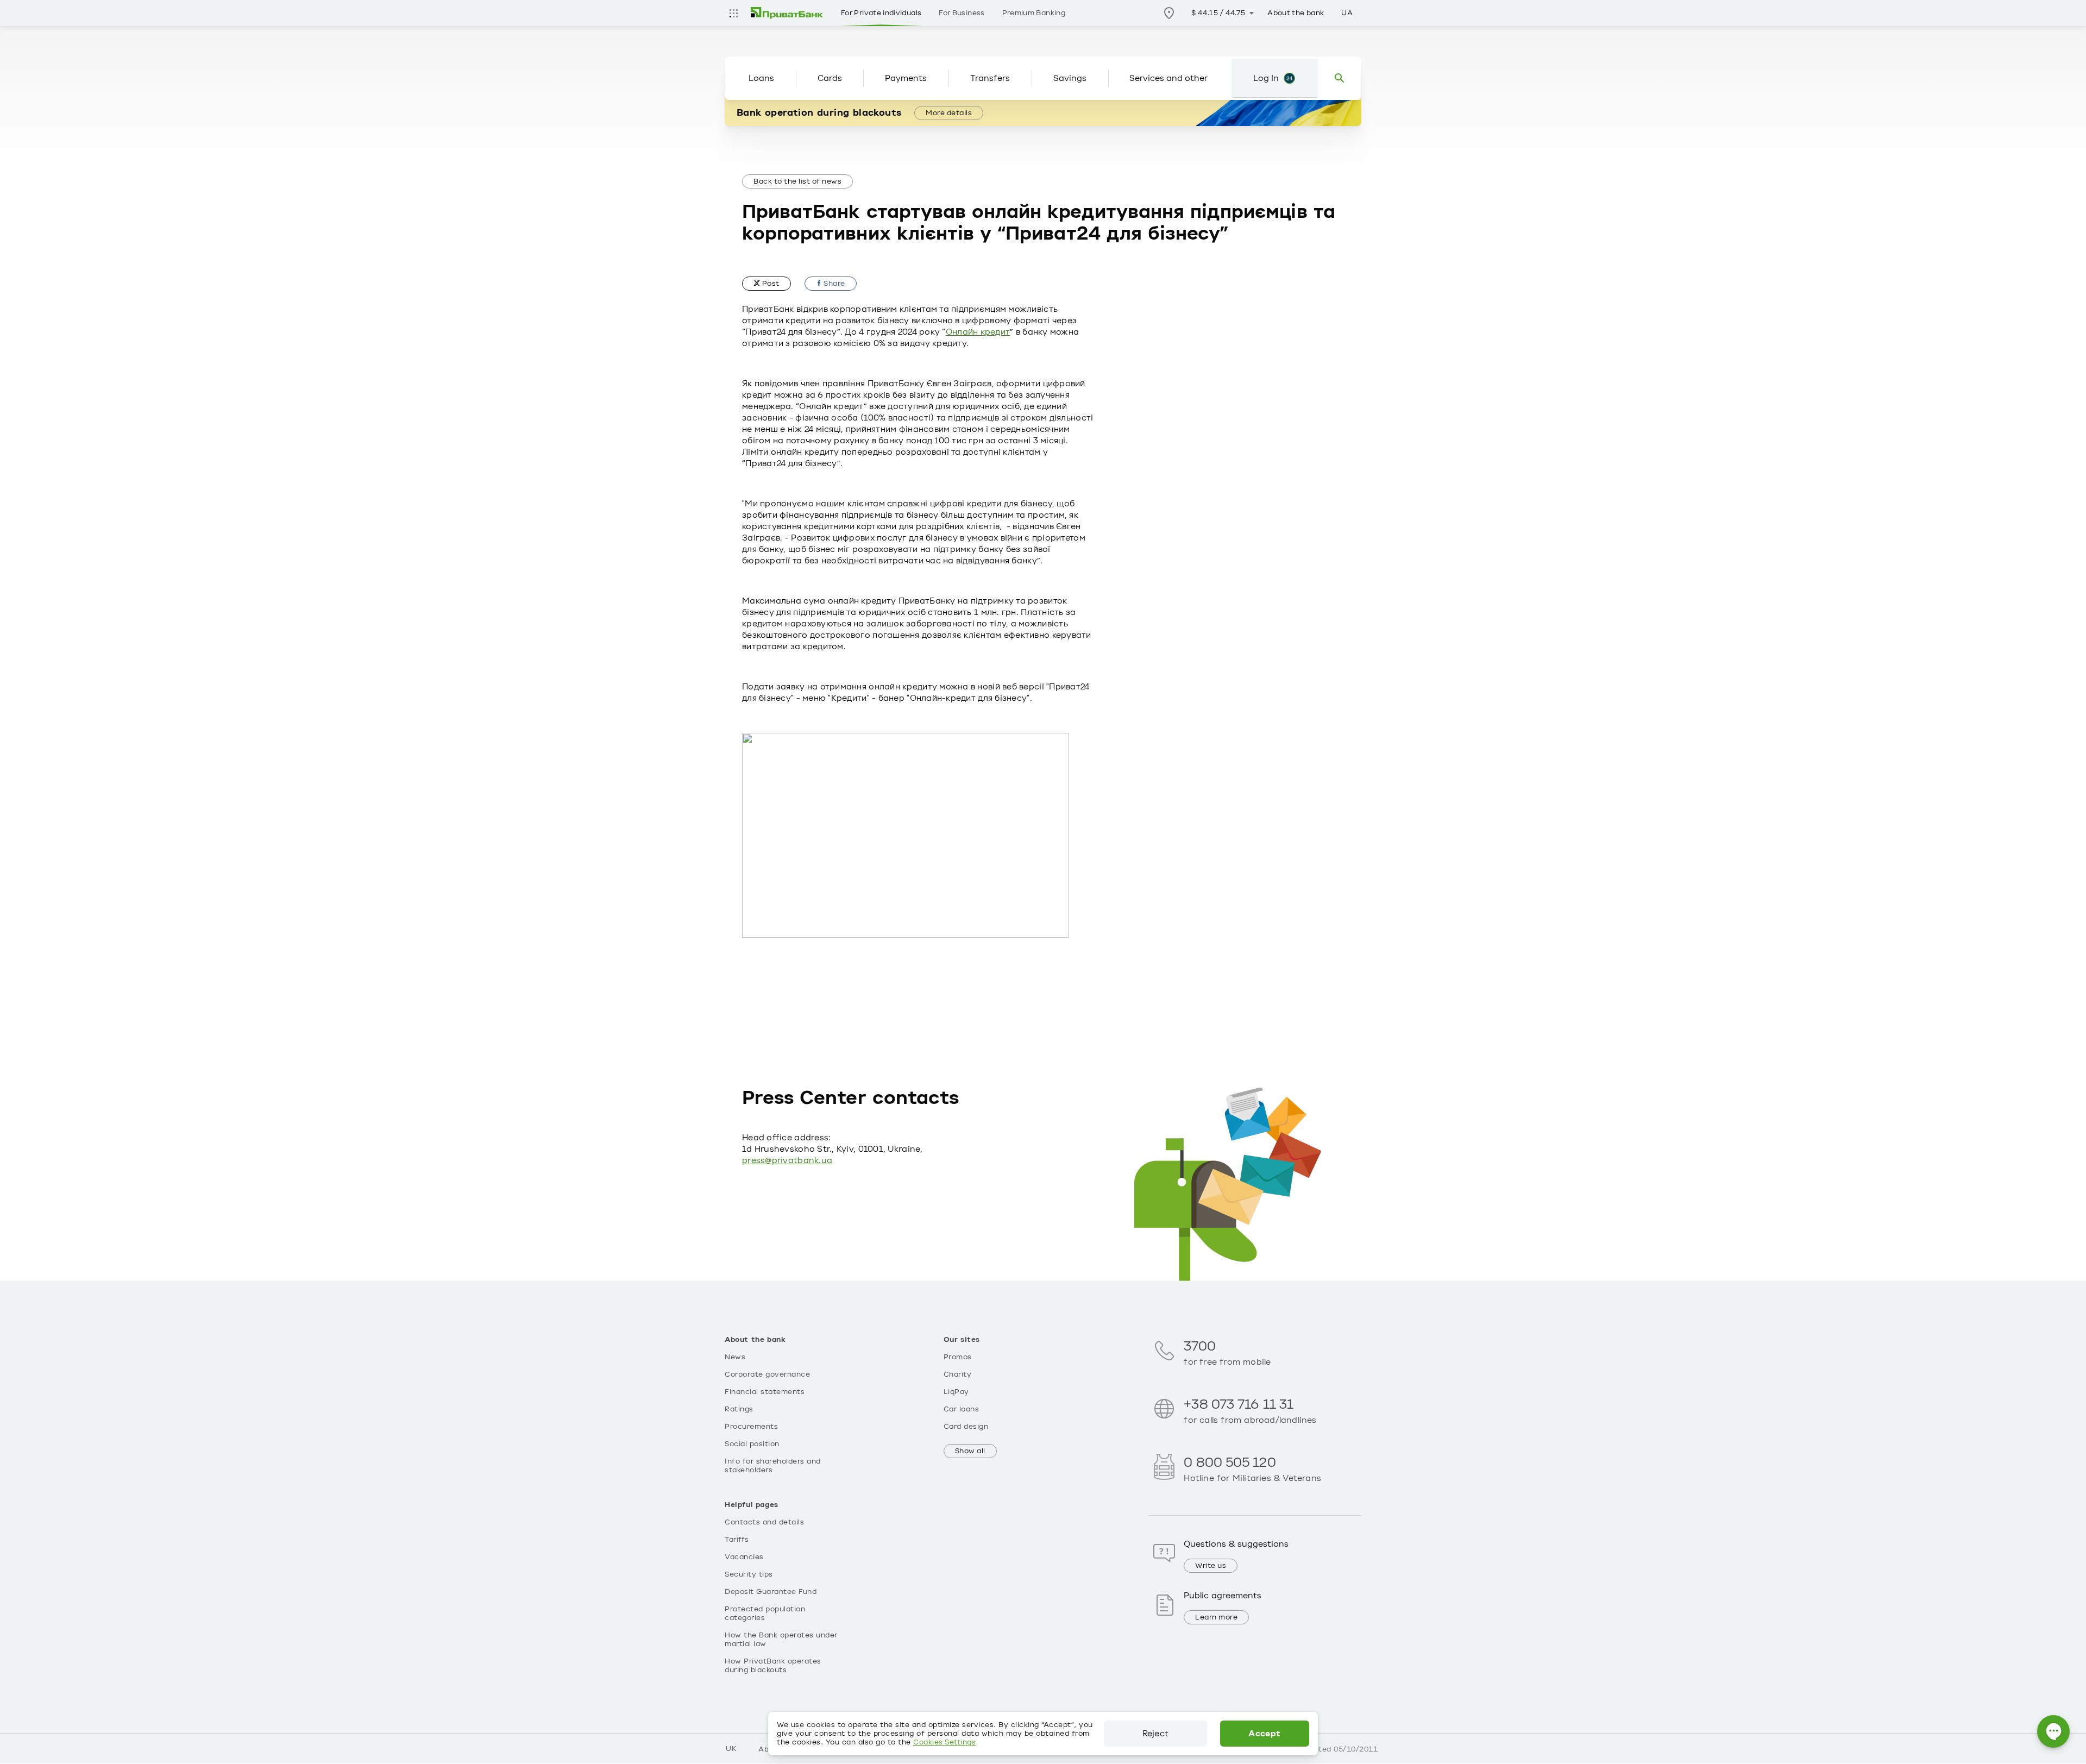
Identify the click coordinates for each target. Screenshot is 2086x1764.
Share (834, 284)
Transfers (990, 78)
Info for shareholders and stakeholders (773, 1466)
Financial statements (765, 1392)
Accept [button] (1264, 1734)
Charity (958, 1374)
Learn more (1216, 1617)
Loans (761, 78)
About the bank (1296, 13)
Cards (830, 78)
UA (1347, 13)
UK (731, 1749)
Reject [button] (1155, 1734)
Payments (906, 78)
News (735, 1357)
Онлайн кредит (978, 332)
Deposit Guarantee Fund (771, 1592)
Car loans (962, 1409)
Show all (970, 1451)
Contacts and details (764, 1522)
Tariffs (737, 1540)
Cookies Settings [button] (944, 1742)
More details (949, 113)
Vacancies (744, 1557)
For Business (962, 13)
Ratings (739, 1409)
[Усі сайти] (733, 13)
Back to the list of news (797, 181)
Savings (1070, 78)
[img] (787, 13)
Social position (752, 1444)
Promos (958, 1357)
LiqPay (956, 1392)
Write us (1211, 1566)
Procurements (751, 1427)
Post (770, 284)
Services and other (1168, 78)
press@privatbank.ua (787, 1160)
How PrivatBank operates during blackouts (773, 1666)
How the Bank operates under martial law (781, 1640)
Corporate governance (767, 1374)
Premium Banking (1034, 13)
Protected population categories (765, 1614)
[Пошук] (1340, 78)
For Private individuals (881, 13)
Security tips (749, 1574)
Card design (966, 1427)
